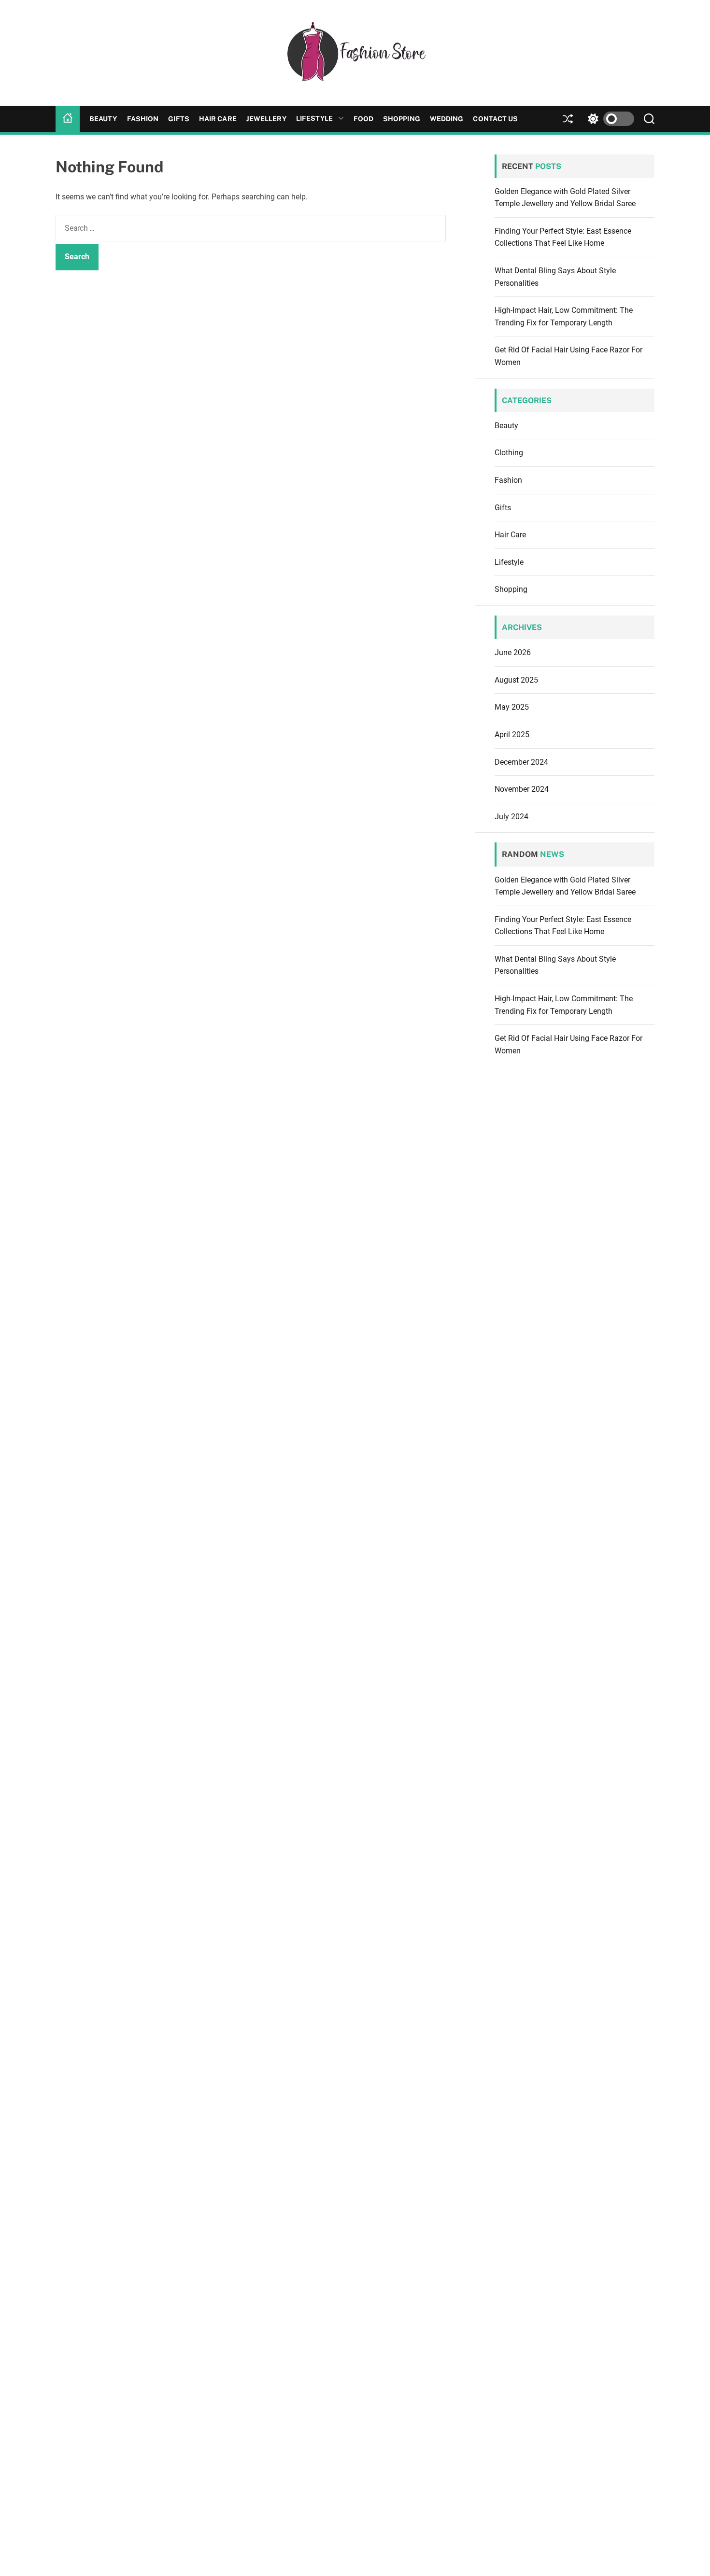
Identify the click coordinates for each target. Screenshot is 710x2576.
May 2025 (512, 707)
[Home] (68, 119)
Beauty (103, 119)
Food (363, 119)
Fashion (143, 119)
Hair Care (218, 119)
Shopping (402, 119)
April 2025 (512, 735)
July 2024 (511, 817)
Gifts (179, 119)
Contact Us (495, 119)
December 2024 (521, 762)
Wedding (447, 119)
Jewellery (266, 119)
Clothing (509, 453)
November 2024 (522, 789)
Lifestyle (315, 118)
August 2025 (516, 680)
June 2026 (513, 652)
